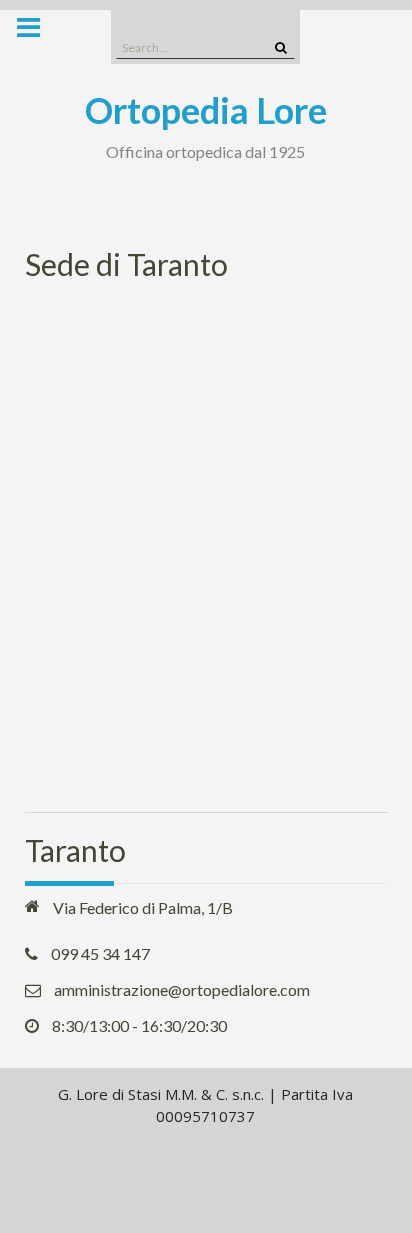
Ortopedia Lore (206, 110)
